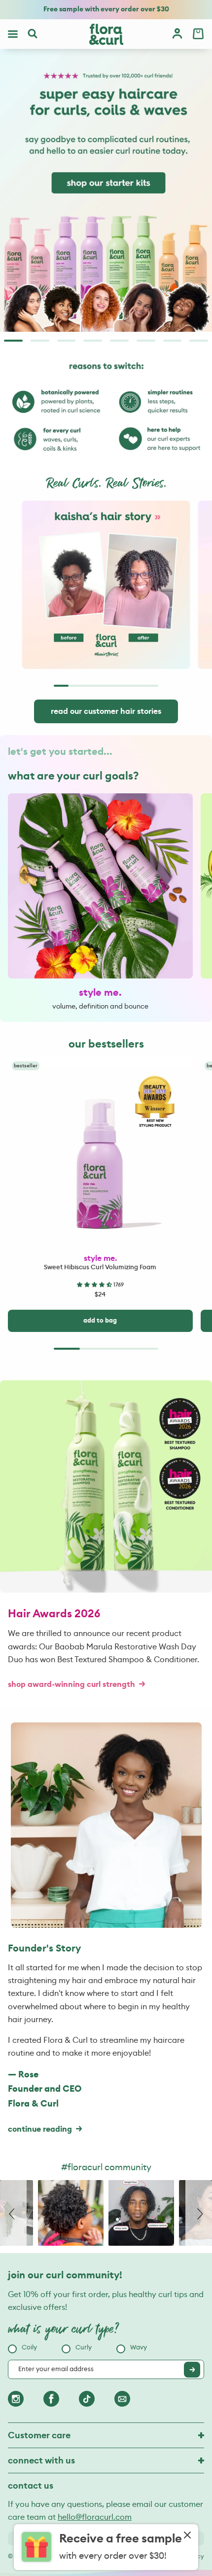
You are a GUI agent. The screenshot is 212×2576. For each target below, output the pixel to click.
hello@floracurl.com (95, 2517)
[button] (95, 1285)
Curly (84, 2348)
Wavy (139, 2348)
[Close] (187, 2536)
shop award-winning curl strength (71, 1684)
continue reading (40, 2129)
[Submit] (192, 2370)
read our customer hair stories (106, 711)
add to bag (100, 1321)
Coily (29, 2348)
